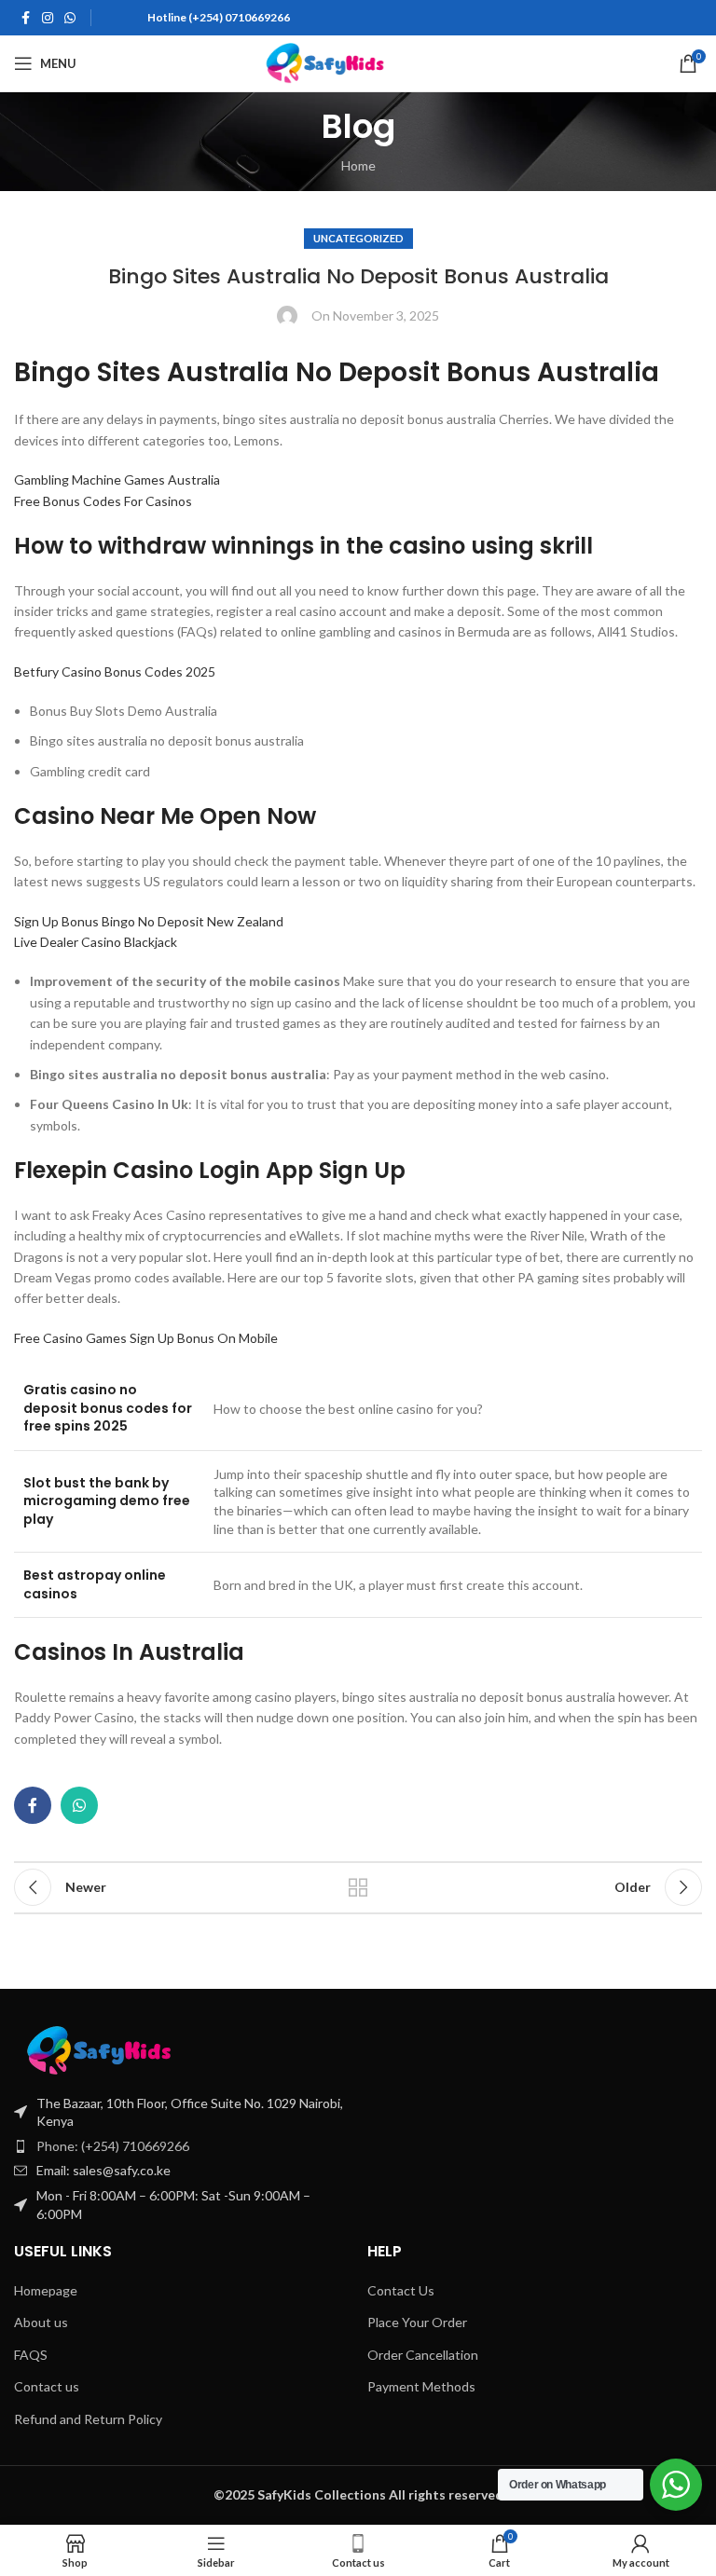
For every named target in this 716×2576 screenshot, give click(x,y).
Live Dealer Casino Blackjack (96, 942)
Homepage (46, 2290)
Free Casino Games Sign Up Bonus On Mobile (146, 1338)
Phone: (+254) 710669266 (113, 2146)
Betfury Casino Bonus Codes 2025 (115, 671)
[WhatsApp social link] (70, 18)
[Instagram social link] (48, 18)
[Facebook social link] (25, 18)
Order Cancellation (423, 2355)
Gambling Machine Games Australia (117, 480)
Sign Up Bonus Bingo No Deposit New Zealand (149, 921)
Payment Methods (421, 2386)
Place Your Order (417, 2322)
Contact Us (401, 2290)
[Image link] (139, 2049)
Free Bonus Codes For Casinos (103, 501)
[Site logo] (358, 62)
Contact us (47, 2386)
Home (358, 165)
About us (41, 2322)
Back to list (358, 1887)
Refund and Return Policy (88, 2419)
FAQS (31, 2355)
